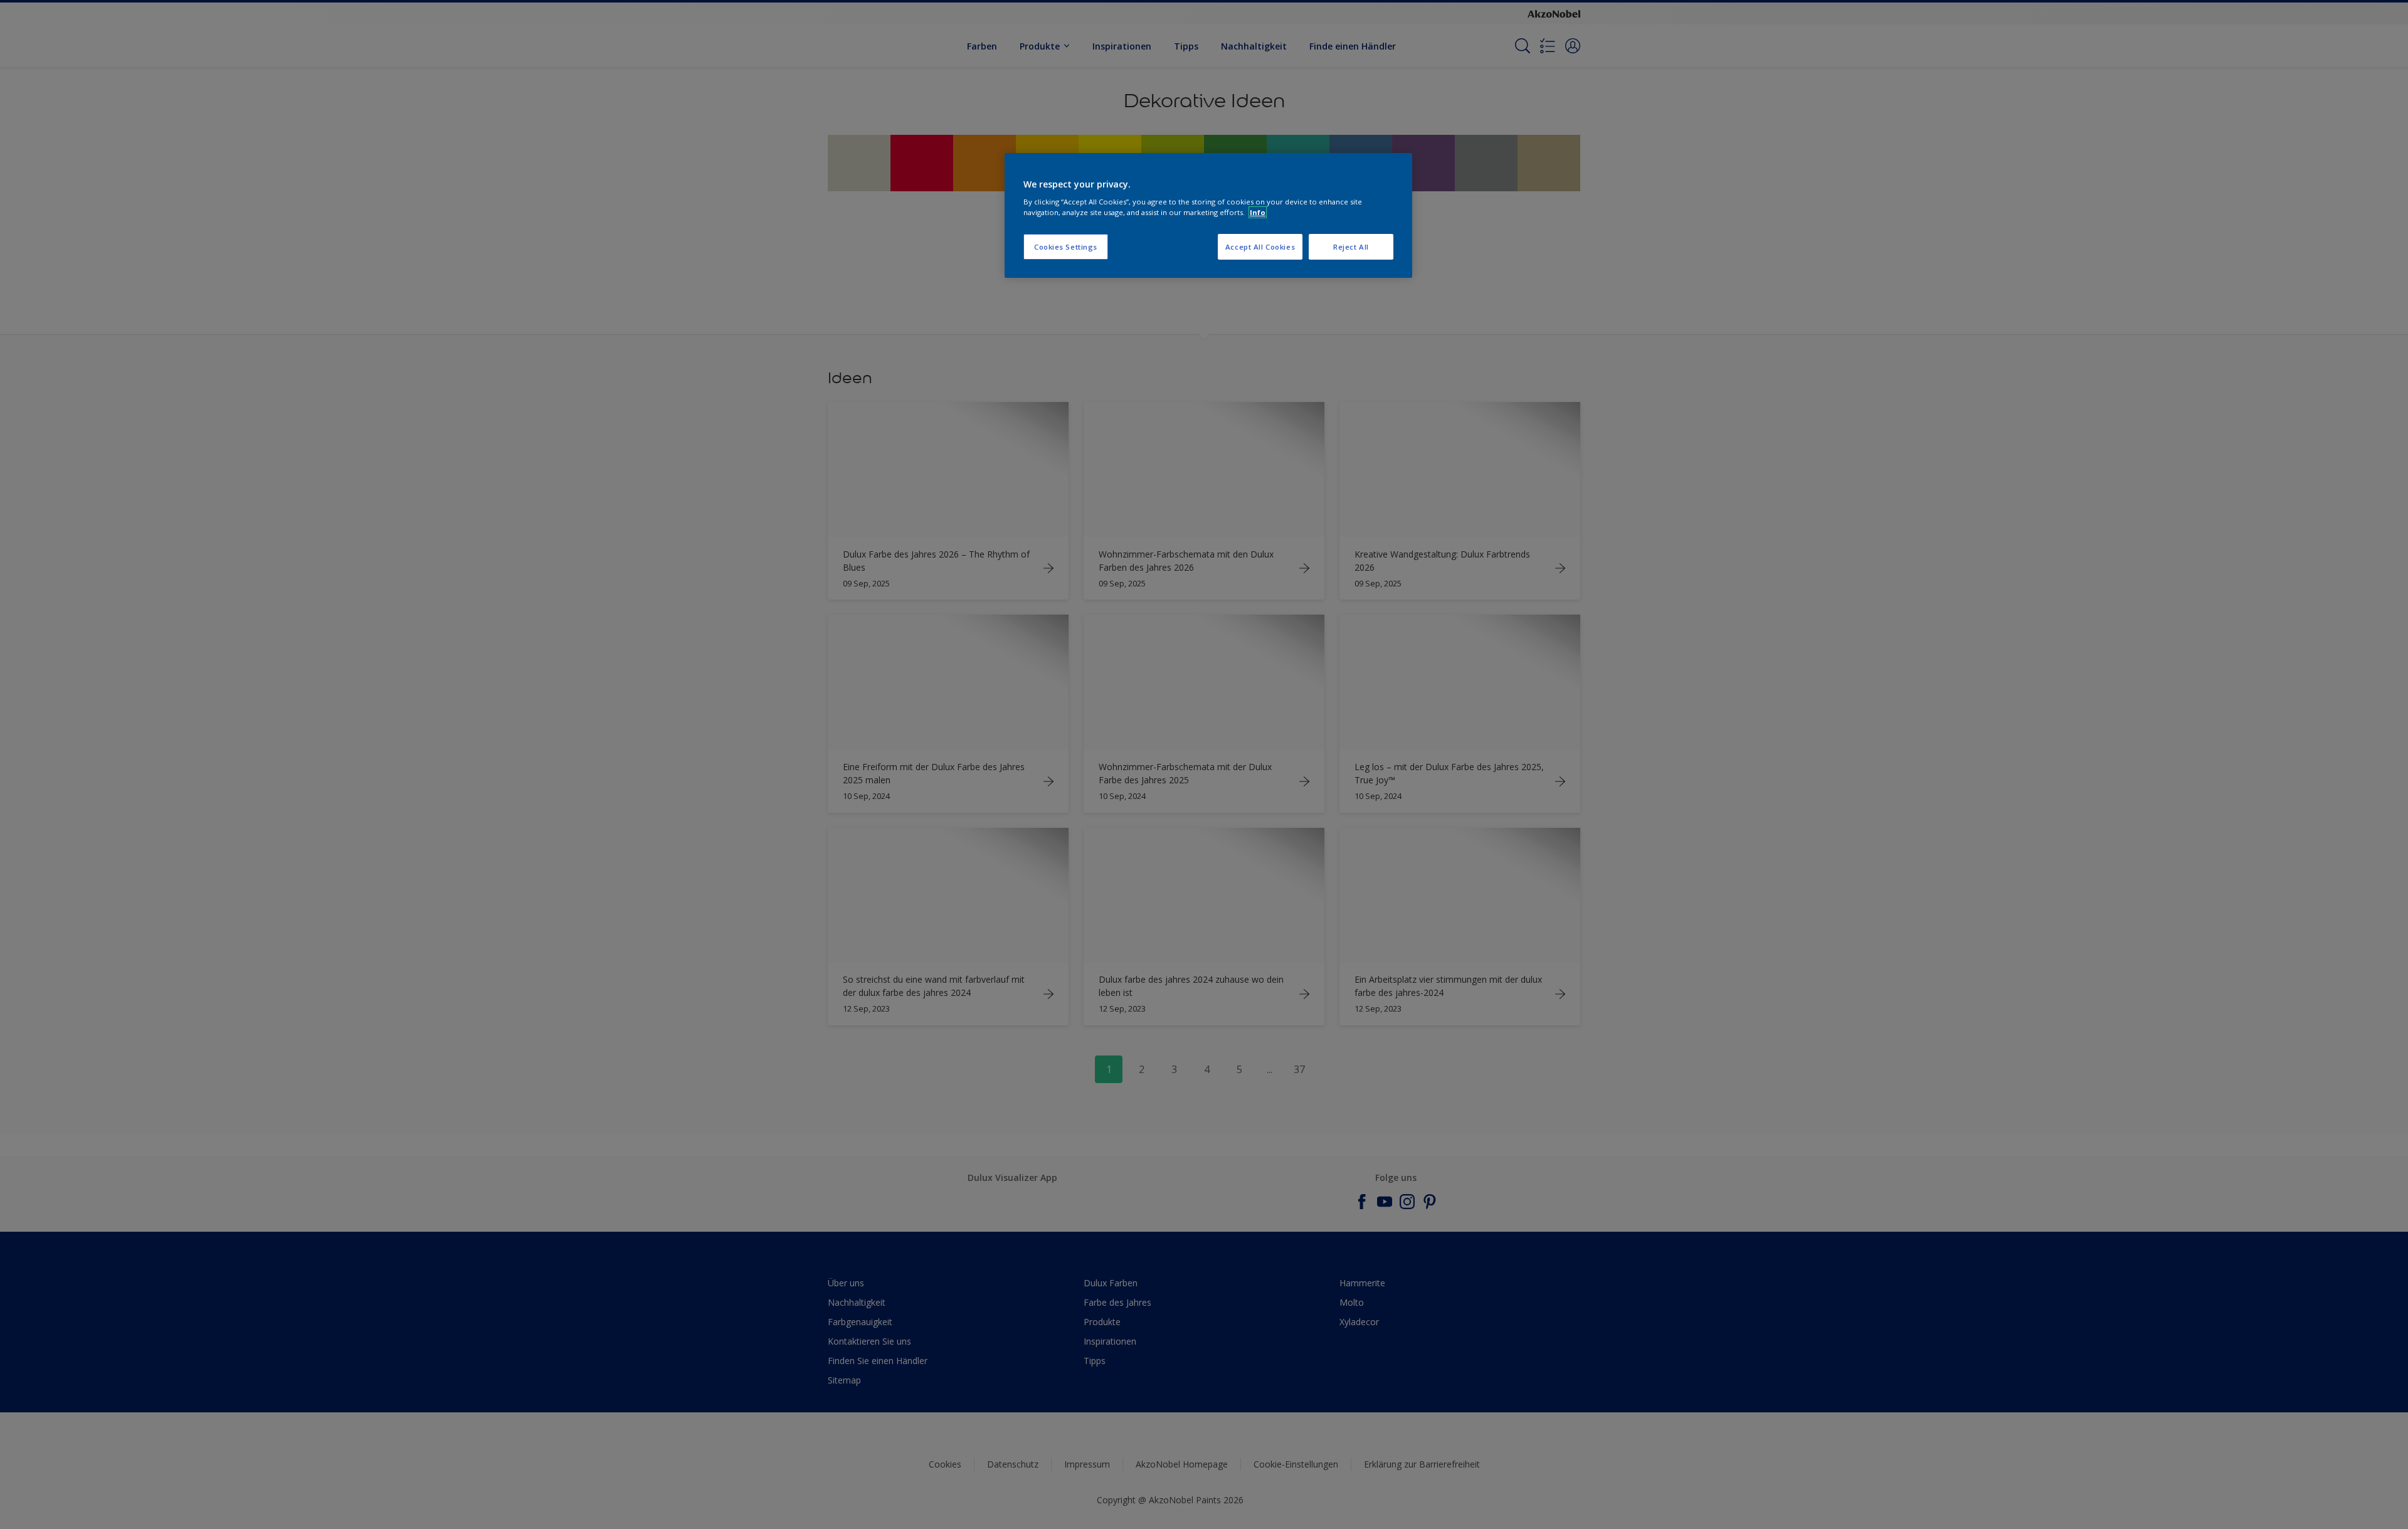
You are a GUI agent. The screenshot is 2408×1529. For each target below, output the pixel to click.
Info (1258, 212)
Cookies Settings (1066, 247)
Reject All (1351, 247)
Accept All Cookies (1260, 247)
